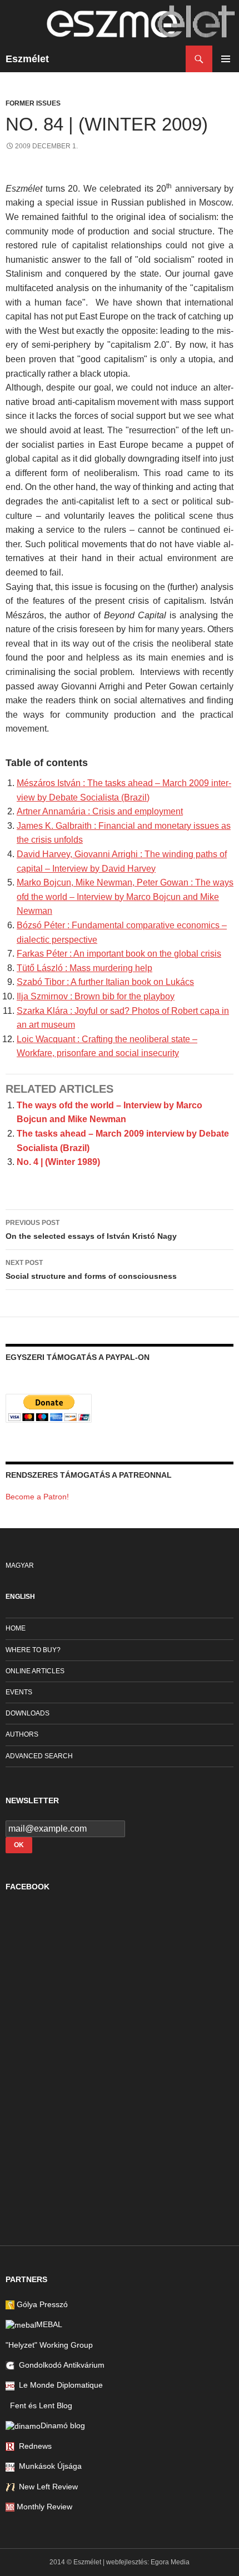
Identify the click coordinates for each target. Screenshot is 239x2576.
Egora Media (170, 2562)
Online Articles (35, 1671)
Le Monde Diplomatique (59, 2385)
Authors (22, 1734)
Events (19, 1692)
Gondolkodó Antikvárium (59, 2365)
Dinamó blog (63, 2425)
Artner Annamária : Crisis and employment (100, 811)
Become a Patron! (37, 1497)
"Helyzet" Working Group (49, 2345)
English (20, 1597)
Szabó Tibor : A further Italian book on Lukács (105, 982)
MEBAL (49, 2324)
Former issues (33, 103)
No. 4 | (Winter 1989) (58, 1162)
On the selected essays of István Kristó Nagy (91, 1230)
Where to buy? (33, 1650)
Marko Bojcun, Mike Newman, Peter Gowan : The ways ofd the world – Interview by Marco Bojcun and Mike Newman (125, 897)
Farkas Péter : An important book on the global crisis (119, 954)
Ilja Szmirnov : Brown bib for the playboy (96, 996)
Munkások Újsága (48, 2466)
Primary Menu (226, 59)
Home (16, 1628)
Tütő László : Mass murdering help (84, 968)
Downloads (28, 1713)
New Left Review (46, 2487)
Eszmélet (27, 59)
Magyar (20, 1565)
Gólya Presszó (41, 2304)
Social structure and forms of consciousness (91, 1270)
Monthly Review (43, 2507)
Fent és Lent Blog (39, 2405)
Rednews (33, 2446)
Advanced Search (39, 1756)
